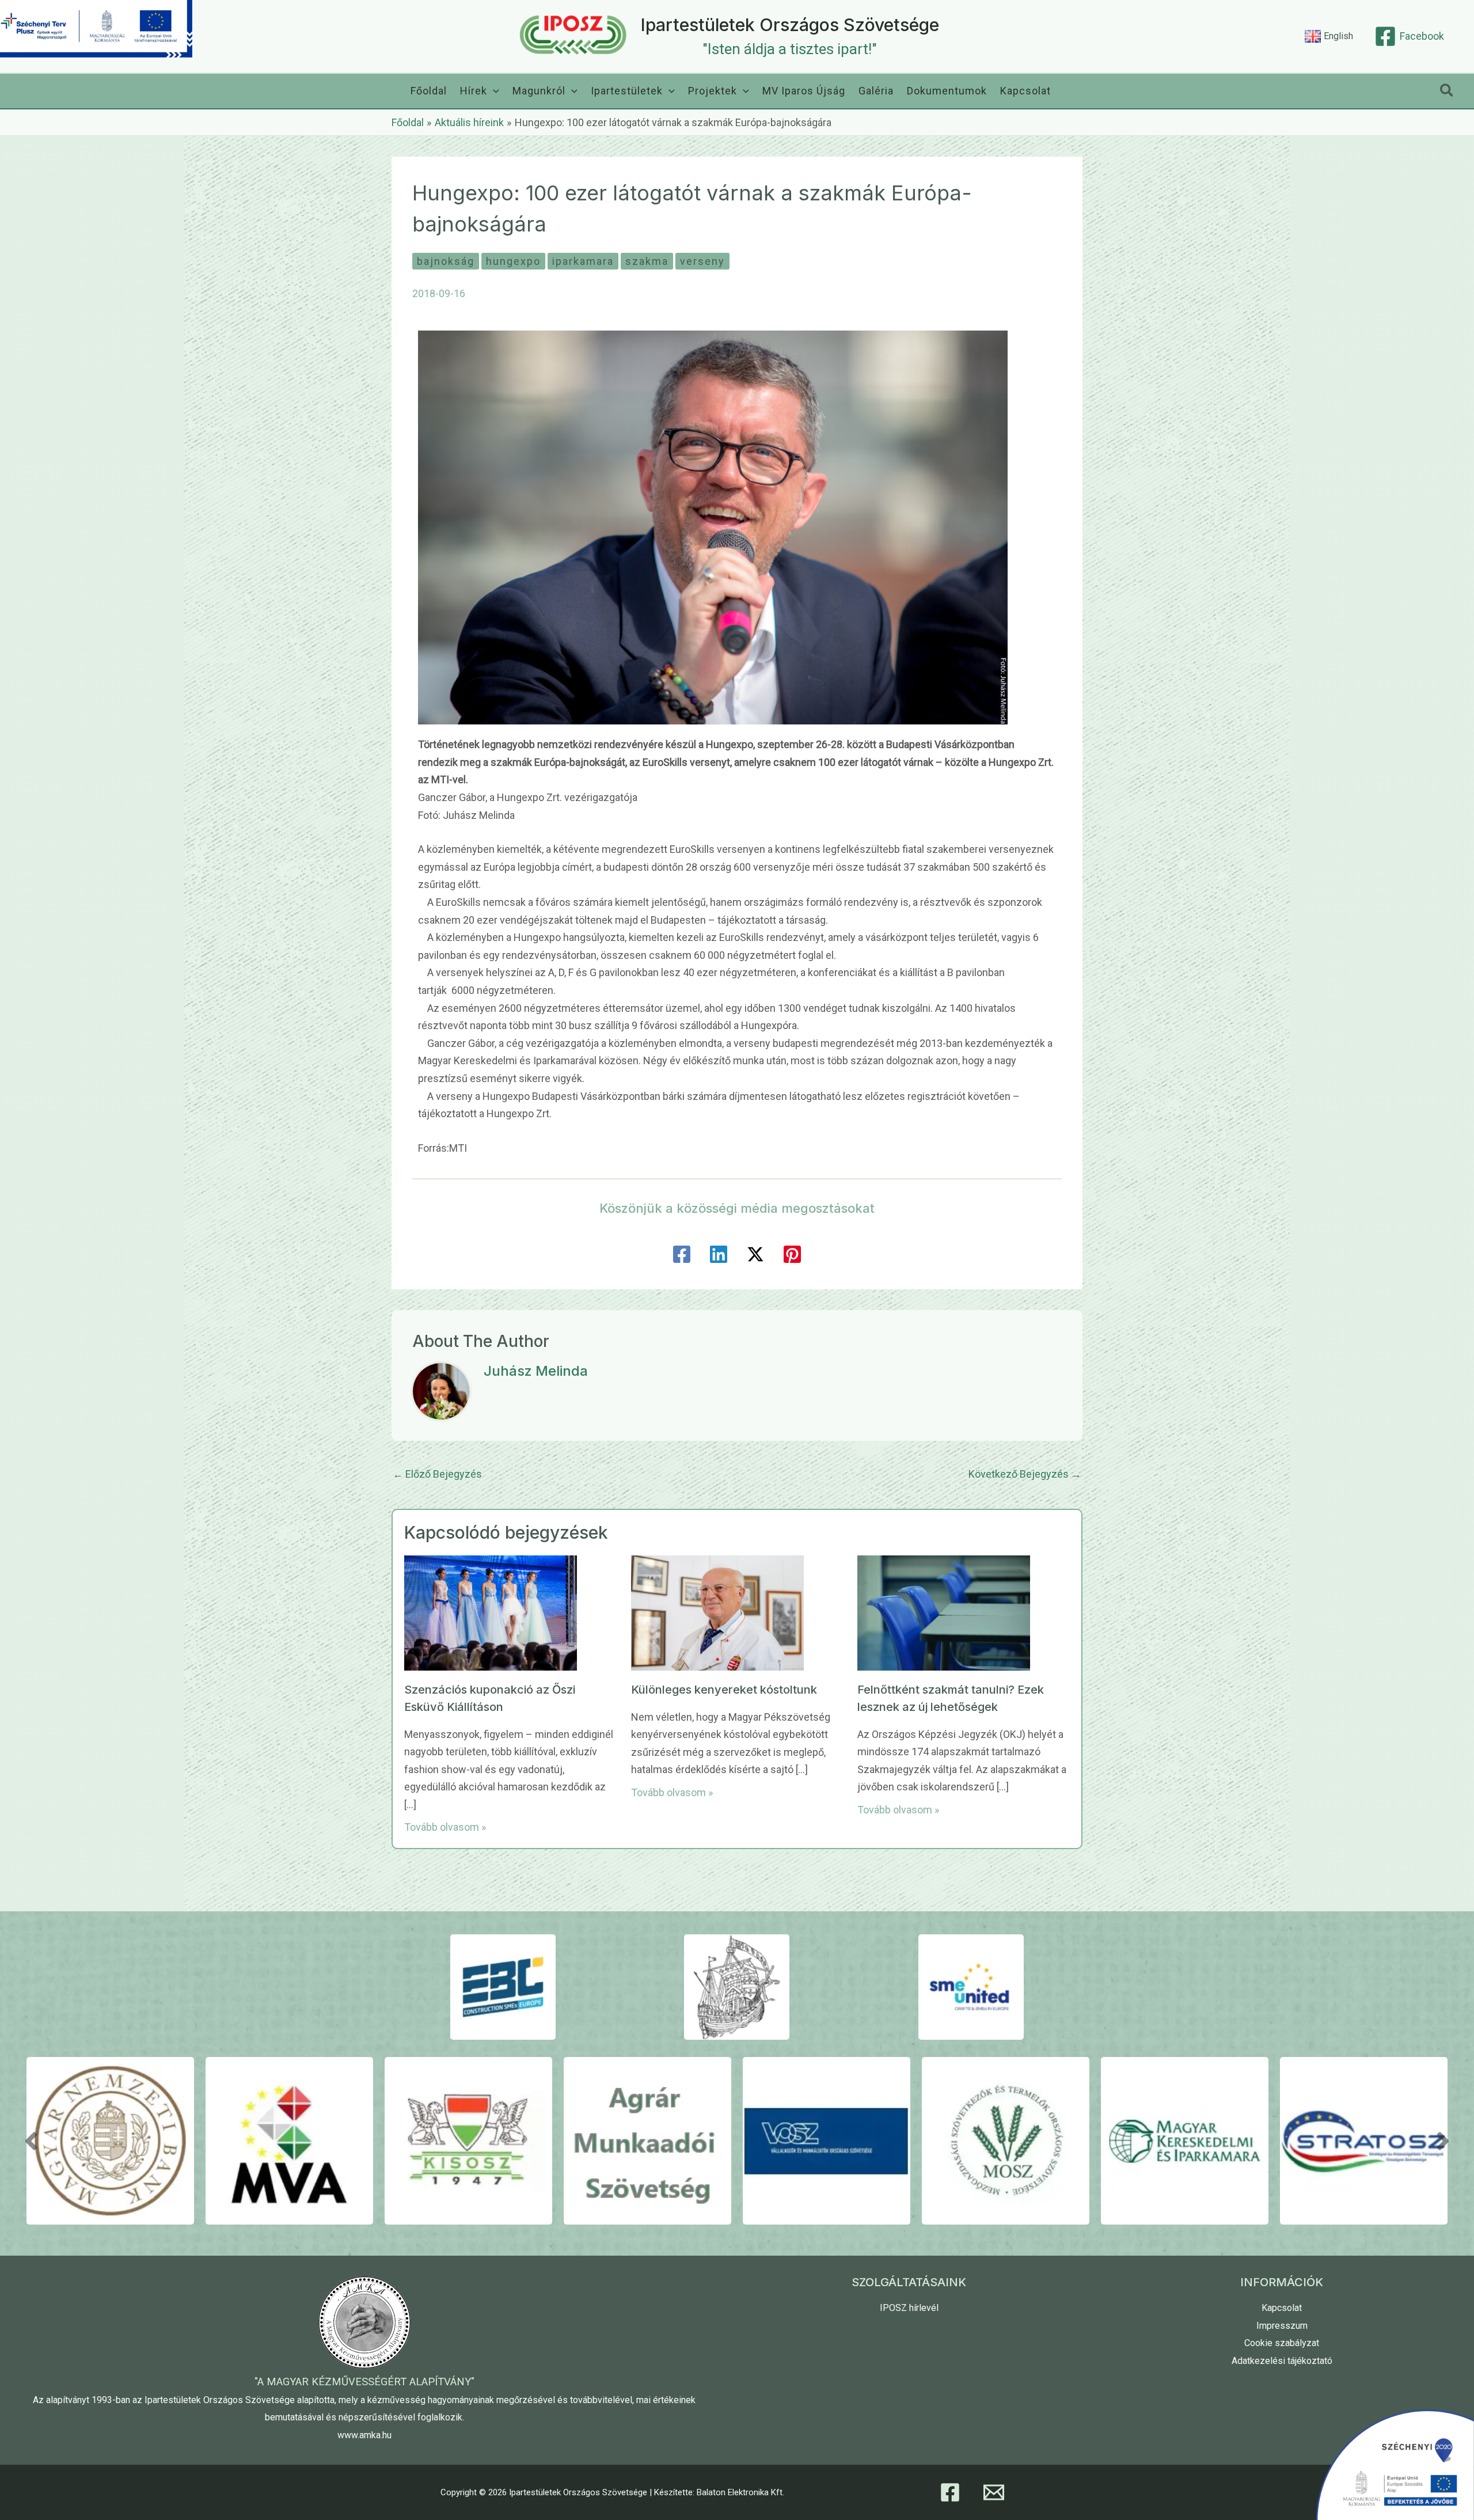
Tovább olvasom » (445, 1827)
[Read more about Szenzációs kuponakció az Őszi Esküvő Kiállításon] (491, 1612)
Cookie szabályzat (1282, 2343)
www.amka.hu (364, 2435)
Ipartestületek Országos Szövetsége (790, 25)
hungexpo (513, 261)
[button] (493, 91)
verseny (702, 261)
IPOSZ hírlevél (909, 2308)
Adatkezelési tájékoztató (1282, 2361)
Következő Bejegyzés (1025, 1474)
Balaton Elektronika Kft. (740, 2492)
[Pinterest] (792, 1254)
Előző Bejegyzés (437, 1474)
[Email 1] (994, 2492)
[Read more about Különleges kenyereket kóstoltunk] (717, 1612)
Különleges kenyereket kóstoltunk (724, 1690)
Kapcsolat (1282, 2308)
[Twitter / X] (755, 1254)
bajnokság (446, 261)
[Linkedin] (719, 1254)
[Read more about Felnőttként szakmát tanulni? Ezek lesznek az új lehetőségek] (944, 1612)
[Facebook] (682, 1254)
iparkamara (583, 261)
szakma (647, 261)
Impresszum (1282, 2326)
